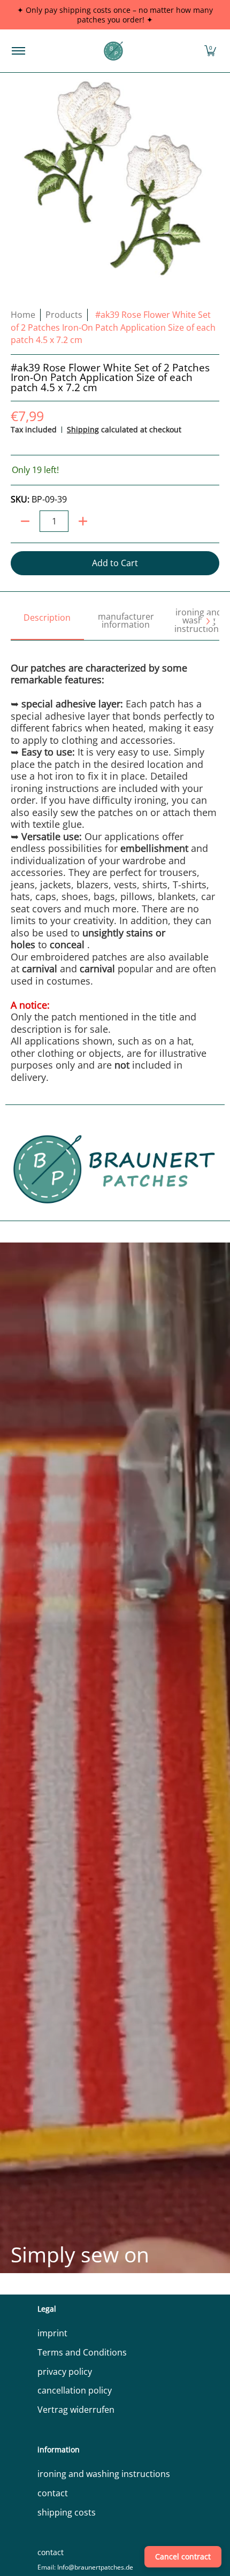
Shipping (83, 429)
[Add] (83, 521)
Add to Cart (115, 563)
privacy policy (65, 2372)
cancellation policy (75, 2390)
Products (64, 315)
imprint (52, 2333)
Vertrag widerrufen (76, 2410)
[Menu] (18, 51)
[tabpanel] (115, 862)
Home (23, 315)
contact (53, 2493)
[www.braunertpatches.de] (113, 51)
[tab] (47, 622)
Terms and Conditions (82, 2352)
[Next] (208, 621)
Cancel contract (183, 2556)
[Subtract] (25, 521)
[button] (210, 51)
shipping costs (67, 2512)
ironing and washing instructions (104, 2474)
